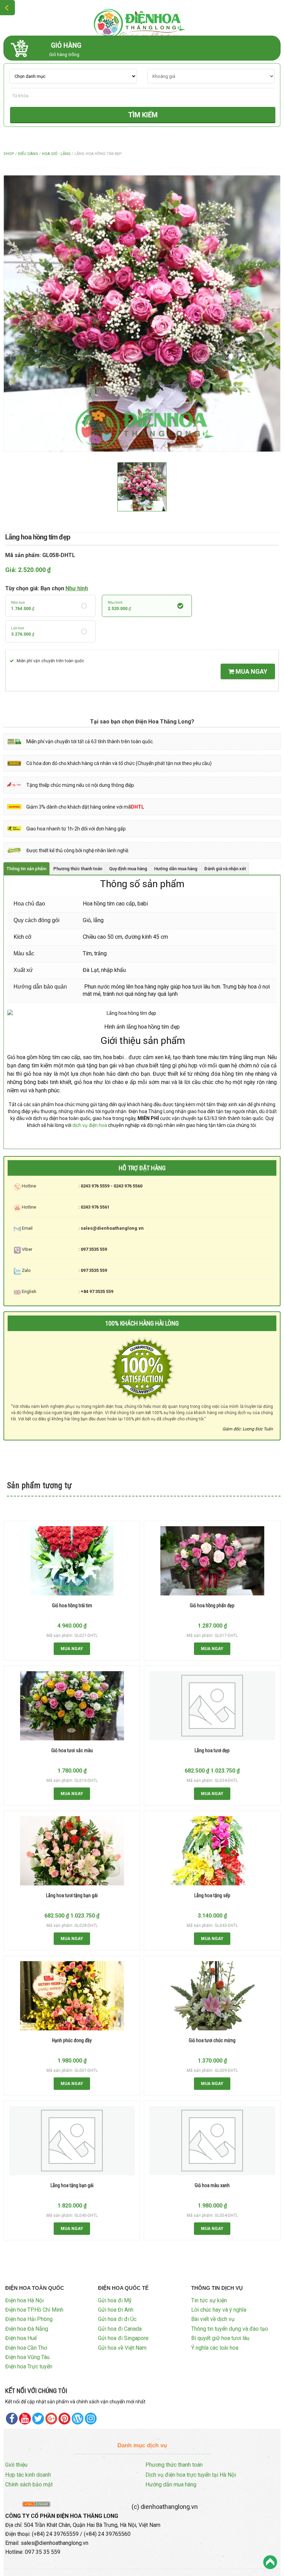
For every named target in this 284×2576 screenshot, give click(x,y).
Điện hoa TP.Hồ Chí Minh (34, 2310)
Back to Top (270, 2562)
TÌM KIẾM (143, 115)
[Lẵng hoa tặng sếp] (212, 1851)
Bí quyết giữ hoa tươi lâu (220, 2338)
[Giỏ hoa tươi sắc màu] (72, 1706)
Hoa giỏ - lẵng (56, 154)
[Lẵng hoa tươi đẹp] (212, 1706)
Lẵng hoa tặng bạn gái (72, 2185)
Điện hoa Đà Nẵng (27, 2329)
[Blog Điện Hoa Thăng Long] (78, 2419)
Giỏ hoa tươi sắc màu (72, 1750)
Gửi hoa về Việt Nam (122, 2348)
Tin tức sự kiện (209, 2300)
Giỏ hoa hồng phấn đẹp (212, 1605)
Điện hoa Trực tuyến (29, 2366)
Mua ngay (251, 671)
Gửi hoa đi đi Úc (117, 2319)
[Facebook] (12, 2419)
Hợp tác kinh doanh (28, 2475)
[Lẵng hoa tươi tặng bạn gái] (72, 1851)
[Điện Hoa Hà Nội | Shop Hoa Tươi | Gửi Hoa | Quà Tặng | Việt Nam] (142, 22)
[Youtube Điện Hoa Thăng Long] (25, 2419)
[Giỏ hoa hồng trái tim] (72, 1561)
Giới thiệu (16, 2465)
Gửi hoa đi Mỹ (115, 2300)
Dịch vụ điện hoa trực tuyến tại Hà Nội (191, 2475)
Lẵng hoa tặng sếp (212, 1895)
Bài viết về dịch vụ (213, 2319)
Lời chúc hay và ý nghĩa (219, 2310)
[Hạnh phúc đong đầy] (72, 1996)
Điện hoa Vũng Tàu (27, 2357)
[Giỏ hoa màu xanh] (212, 2141)
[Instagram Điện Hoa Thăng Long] (91, 2419)
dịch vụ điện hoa (90, 1125)
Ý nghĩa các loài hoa (215, 2348)
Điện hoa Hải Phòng (29, 2319)
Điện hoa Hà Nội (24, 2300)
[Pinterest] (38, 2419)
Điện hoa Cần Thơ (26, 2348)
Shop (9, 154)
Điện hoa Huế (21, 2338)
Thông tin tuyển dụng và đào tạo (230, 2329)
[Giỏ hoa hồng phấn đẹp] (212, 1561)
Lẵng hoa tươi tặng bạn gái (72, 1895)
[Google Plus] (51, 2419)
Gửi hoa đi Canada (120, 2329)
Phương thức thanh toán (174, 2465)
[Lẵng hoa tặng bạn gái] (72, 2141)
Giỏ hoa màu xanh (212, 2185)
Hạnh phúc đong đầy (72, 2040)
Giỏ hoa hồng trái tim (72, 1605)
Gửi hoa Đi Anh (116, 2310)
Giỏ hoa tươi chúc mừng (212, 2040)
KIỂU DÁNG (28, 154)
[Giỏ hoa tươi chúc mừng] (212, 1996)
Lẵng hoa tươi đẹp (212, 1750)
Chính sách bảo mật (29, 2484)
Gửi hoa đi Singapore (123, 2338)
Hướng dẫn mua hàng (171, 2484)
